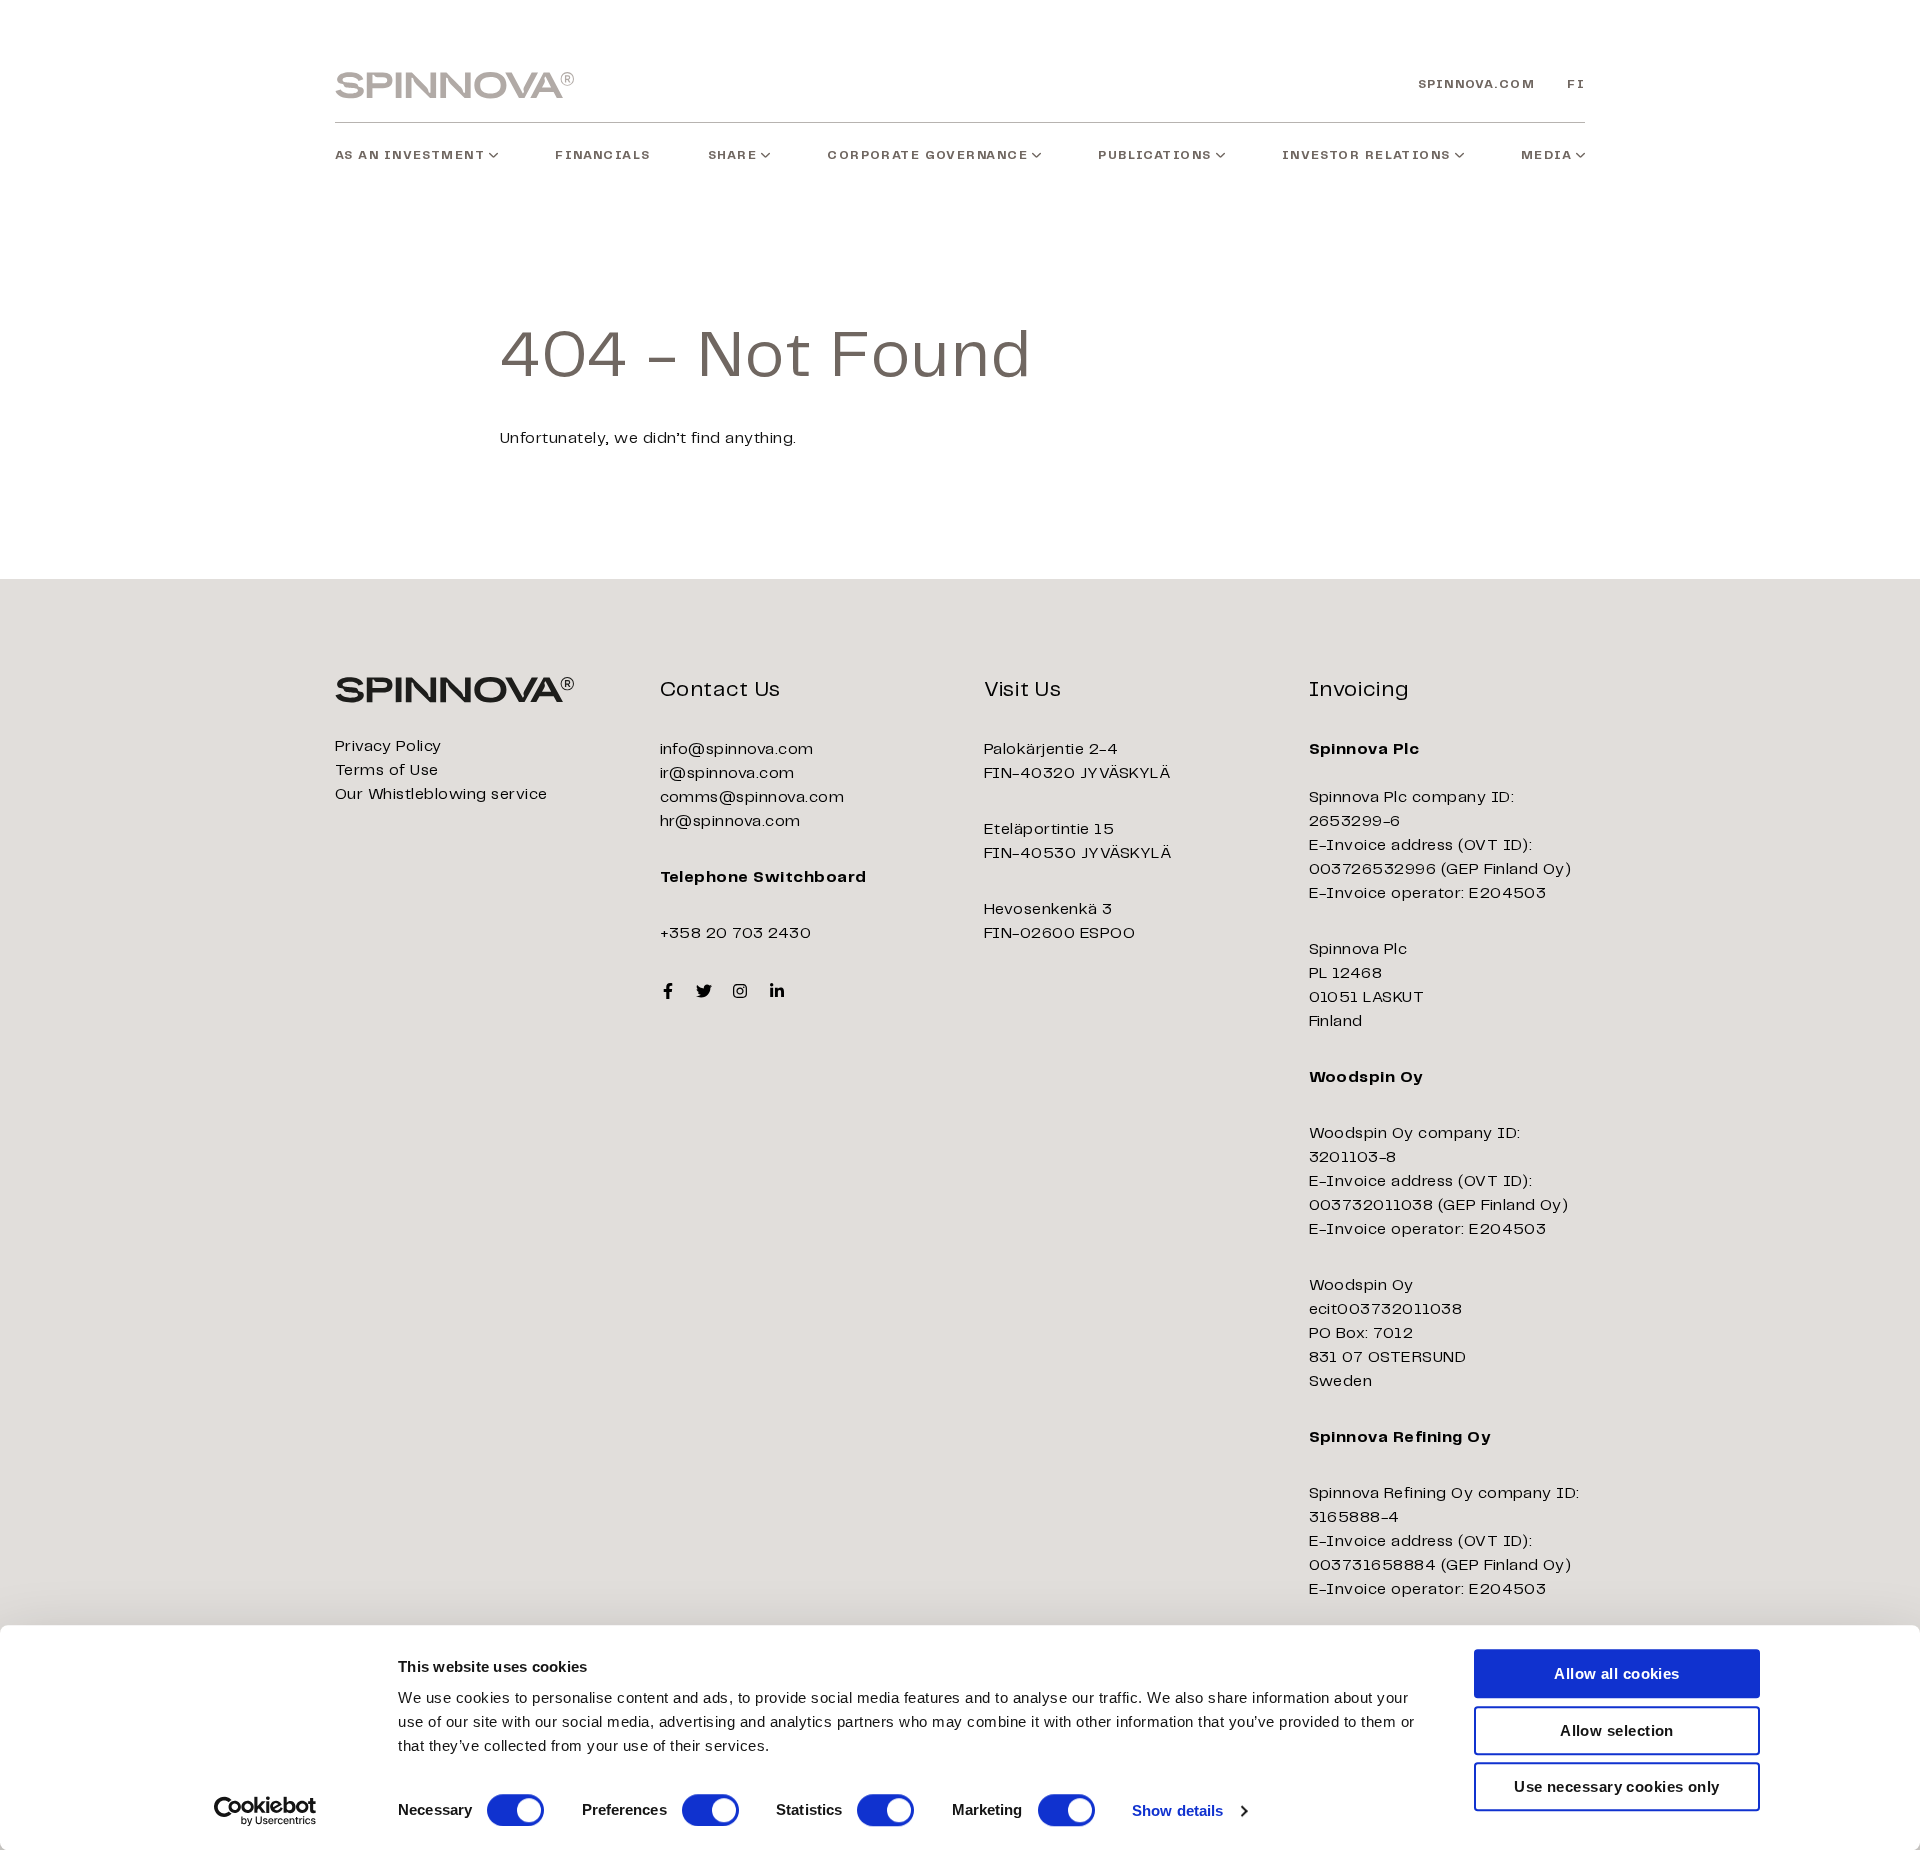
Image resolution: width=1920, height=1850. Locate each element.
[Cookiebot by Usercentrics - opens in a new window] (265, 1811)
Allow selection (1617, 1730)
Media (1546, 155)
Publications (1154, 155)
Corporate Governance (927, 155)
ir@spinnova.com (727, 773)
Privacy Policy (388, 746)
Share (732, 155)
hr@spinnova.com (730, 821)
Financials (602, 155)
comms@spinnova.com (752, 797)
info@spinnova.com (737, 749)
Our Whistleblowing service (441, 794)
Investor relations (1366, 155)
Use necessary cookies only (1617, 1786)
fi (1576, 84)
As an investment (410, 155)
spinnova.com (1476, 84)
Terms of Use (387, 770)
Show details (1177, 1810)
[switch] (710, 1810)
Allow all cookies (1617, 1673)
